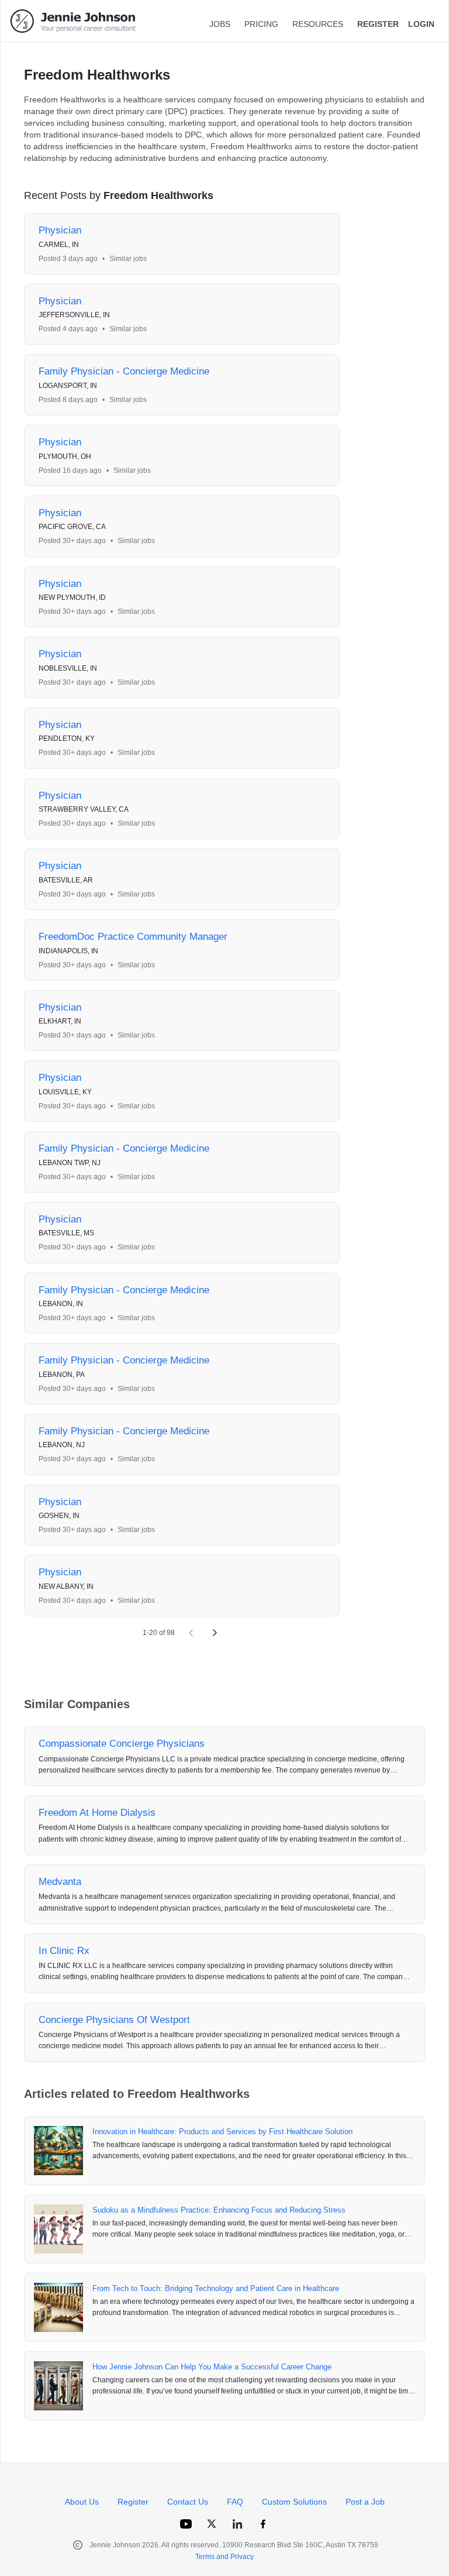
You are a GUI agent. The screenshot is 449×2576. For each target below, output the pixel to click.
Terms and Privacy (224, 2557)
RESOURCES (318, 24)
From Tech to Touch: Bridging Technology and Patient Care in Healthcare (216, 2288)
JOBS (220, 24)
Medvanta (60, 1882)
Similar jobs (128, 259)
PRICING (261, 24)
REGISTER (378, 24)
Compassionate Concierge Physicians (122, 1744)
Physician (60, 230)
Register (133, 2502)
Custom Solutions (294, 2502)
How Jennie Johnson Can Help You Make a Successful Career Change (212, 2367)
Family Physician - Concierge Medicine (124, 371)
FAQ (235, 2502)
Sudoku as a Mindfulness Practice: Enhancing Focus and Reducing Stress (219, 2210)
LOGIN (421, 24)
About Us (82, 2502)
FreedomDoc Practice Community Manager (133, 937)
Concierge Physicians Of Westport (114, 2020)
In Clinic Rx (64, 1951)
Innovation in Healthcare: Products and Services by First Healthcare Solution (222, 2132)
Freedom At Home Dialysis (97, 1813)
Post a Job (365, 2502)
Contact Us (188, 2502)
